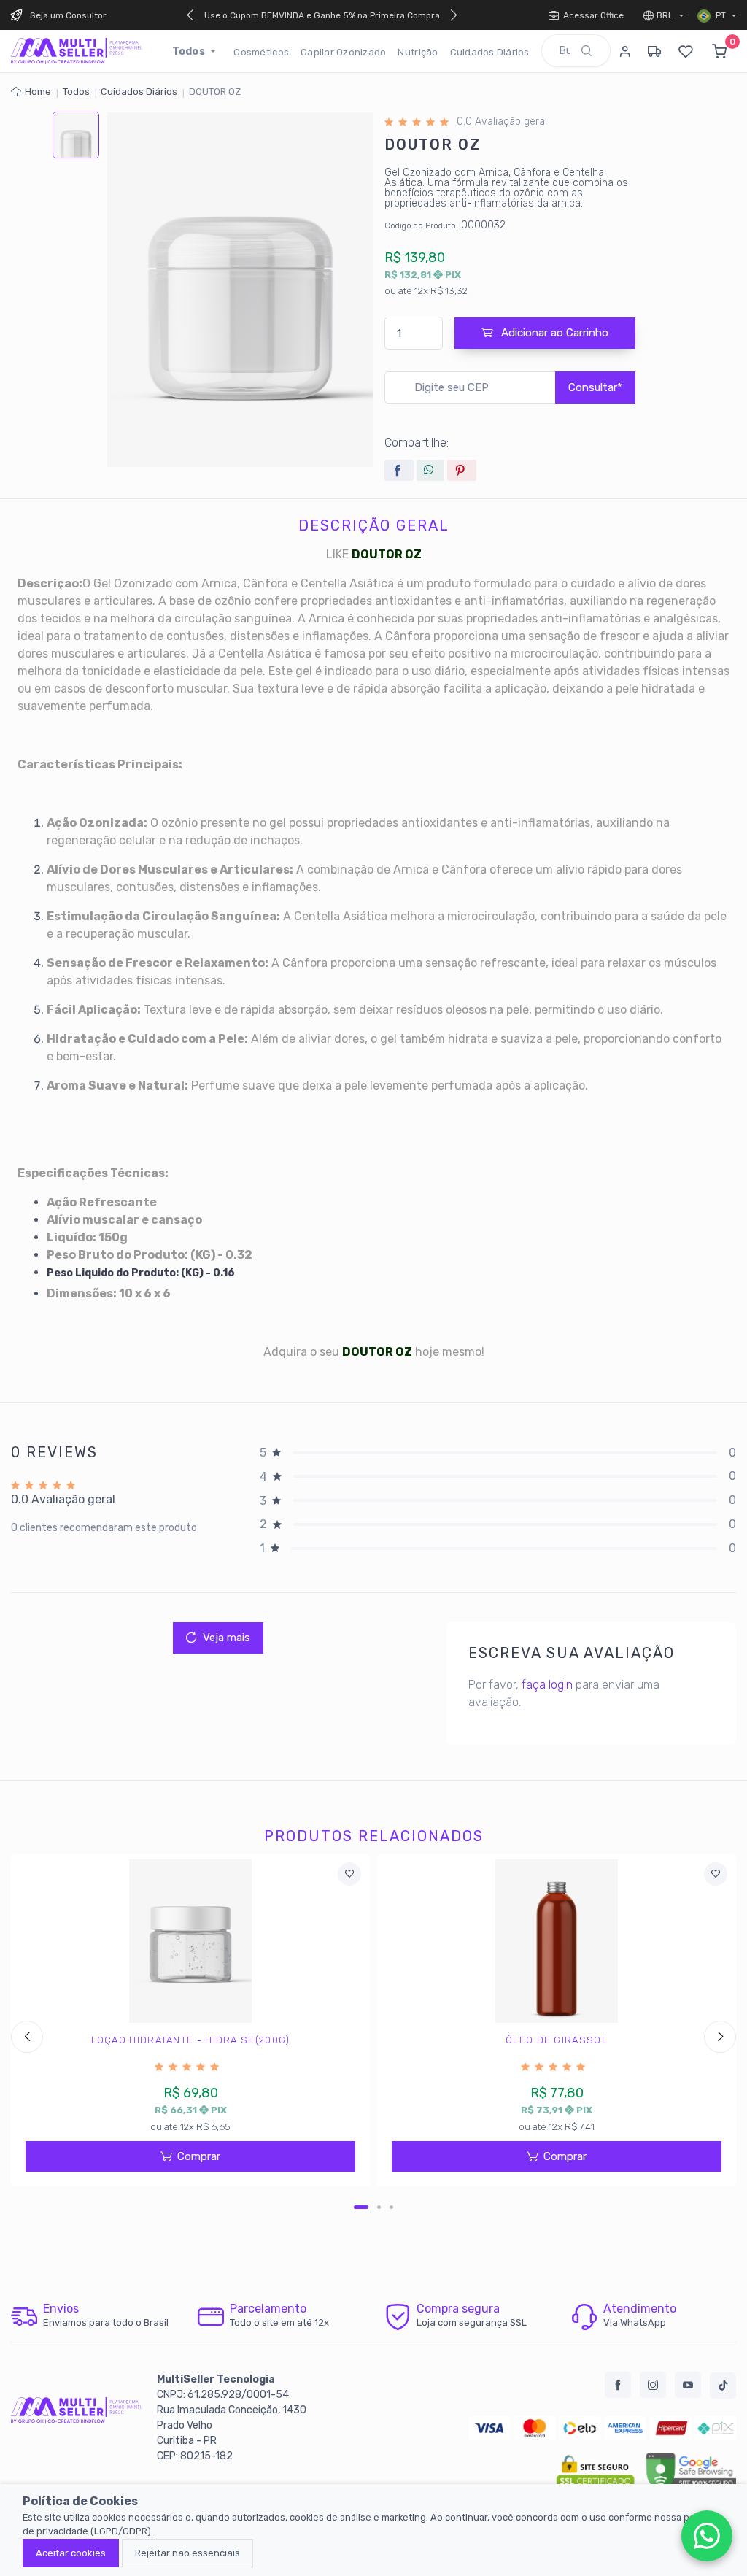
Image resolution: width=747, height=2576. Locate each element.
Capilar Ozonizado (343, 52)
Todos (190, 51)
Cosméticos (261, 52)
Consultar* (595, 387)
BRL (666, 15)
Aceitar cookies (71, 2553)
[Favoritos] (686, 51)
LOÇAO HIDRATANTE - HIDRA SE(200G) (191, 2040)
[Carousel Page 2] (379, 2207)
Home (38, 92)
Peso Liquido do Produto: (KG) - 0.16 (141, 1273)
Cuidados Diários (490, 52)
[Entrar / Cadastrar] (625, 51)
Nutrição (418, 52)
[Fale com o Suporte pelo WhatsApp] (707, 2536)
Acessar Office (593, 15)
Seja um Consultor (68, 15)
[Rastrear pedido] (654, 51)
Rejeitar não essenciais (187, 2553)
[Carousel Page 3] (391, 2207)
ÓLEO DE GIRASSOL (557, 2040)
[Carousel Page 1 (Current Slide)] (361, 2207)
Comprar (199, 2156)
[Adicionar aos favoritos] (349, 1874)
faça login (547, 1685)
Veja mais (227, 1638)
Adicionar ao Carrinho (553, 333)
